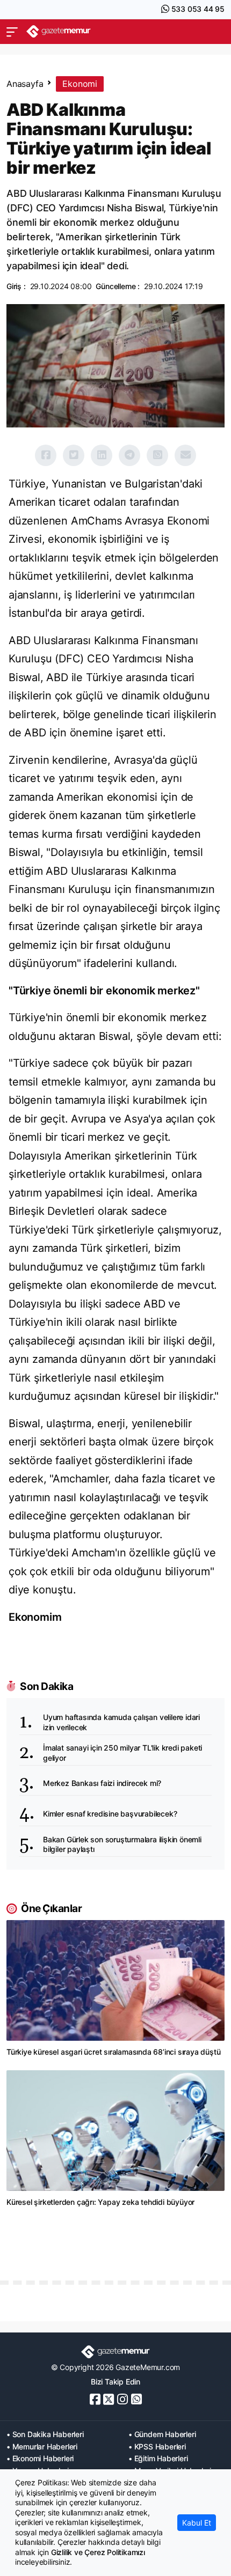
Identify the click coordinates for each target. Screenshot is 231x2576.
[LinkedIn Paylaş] (102, 455)
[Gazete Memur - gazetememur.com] (59, 31)
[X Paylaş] (74, 455)
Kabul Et (197, 2523)
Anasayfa (25, 84)
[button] (12, 32)
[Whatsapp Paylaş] (157, 455)
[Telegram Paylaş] (129, 455)
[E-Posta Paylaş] (185, 455)
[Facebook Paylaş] (46, 455)
